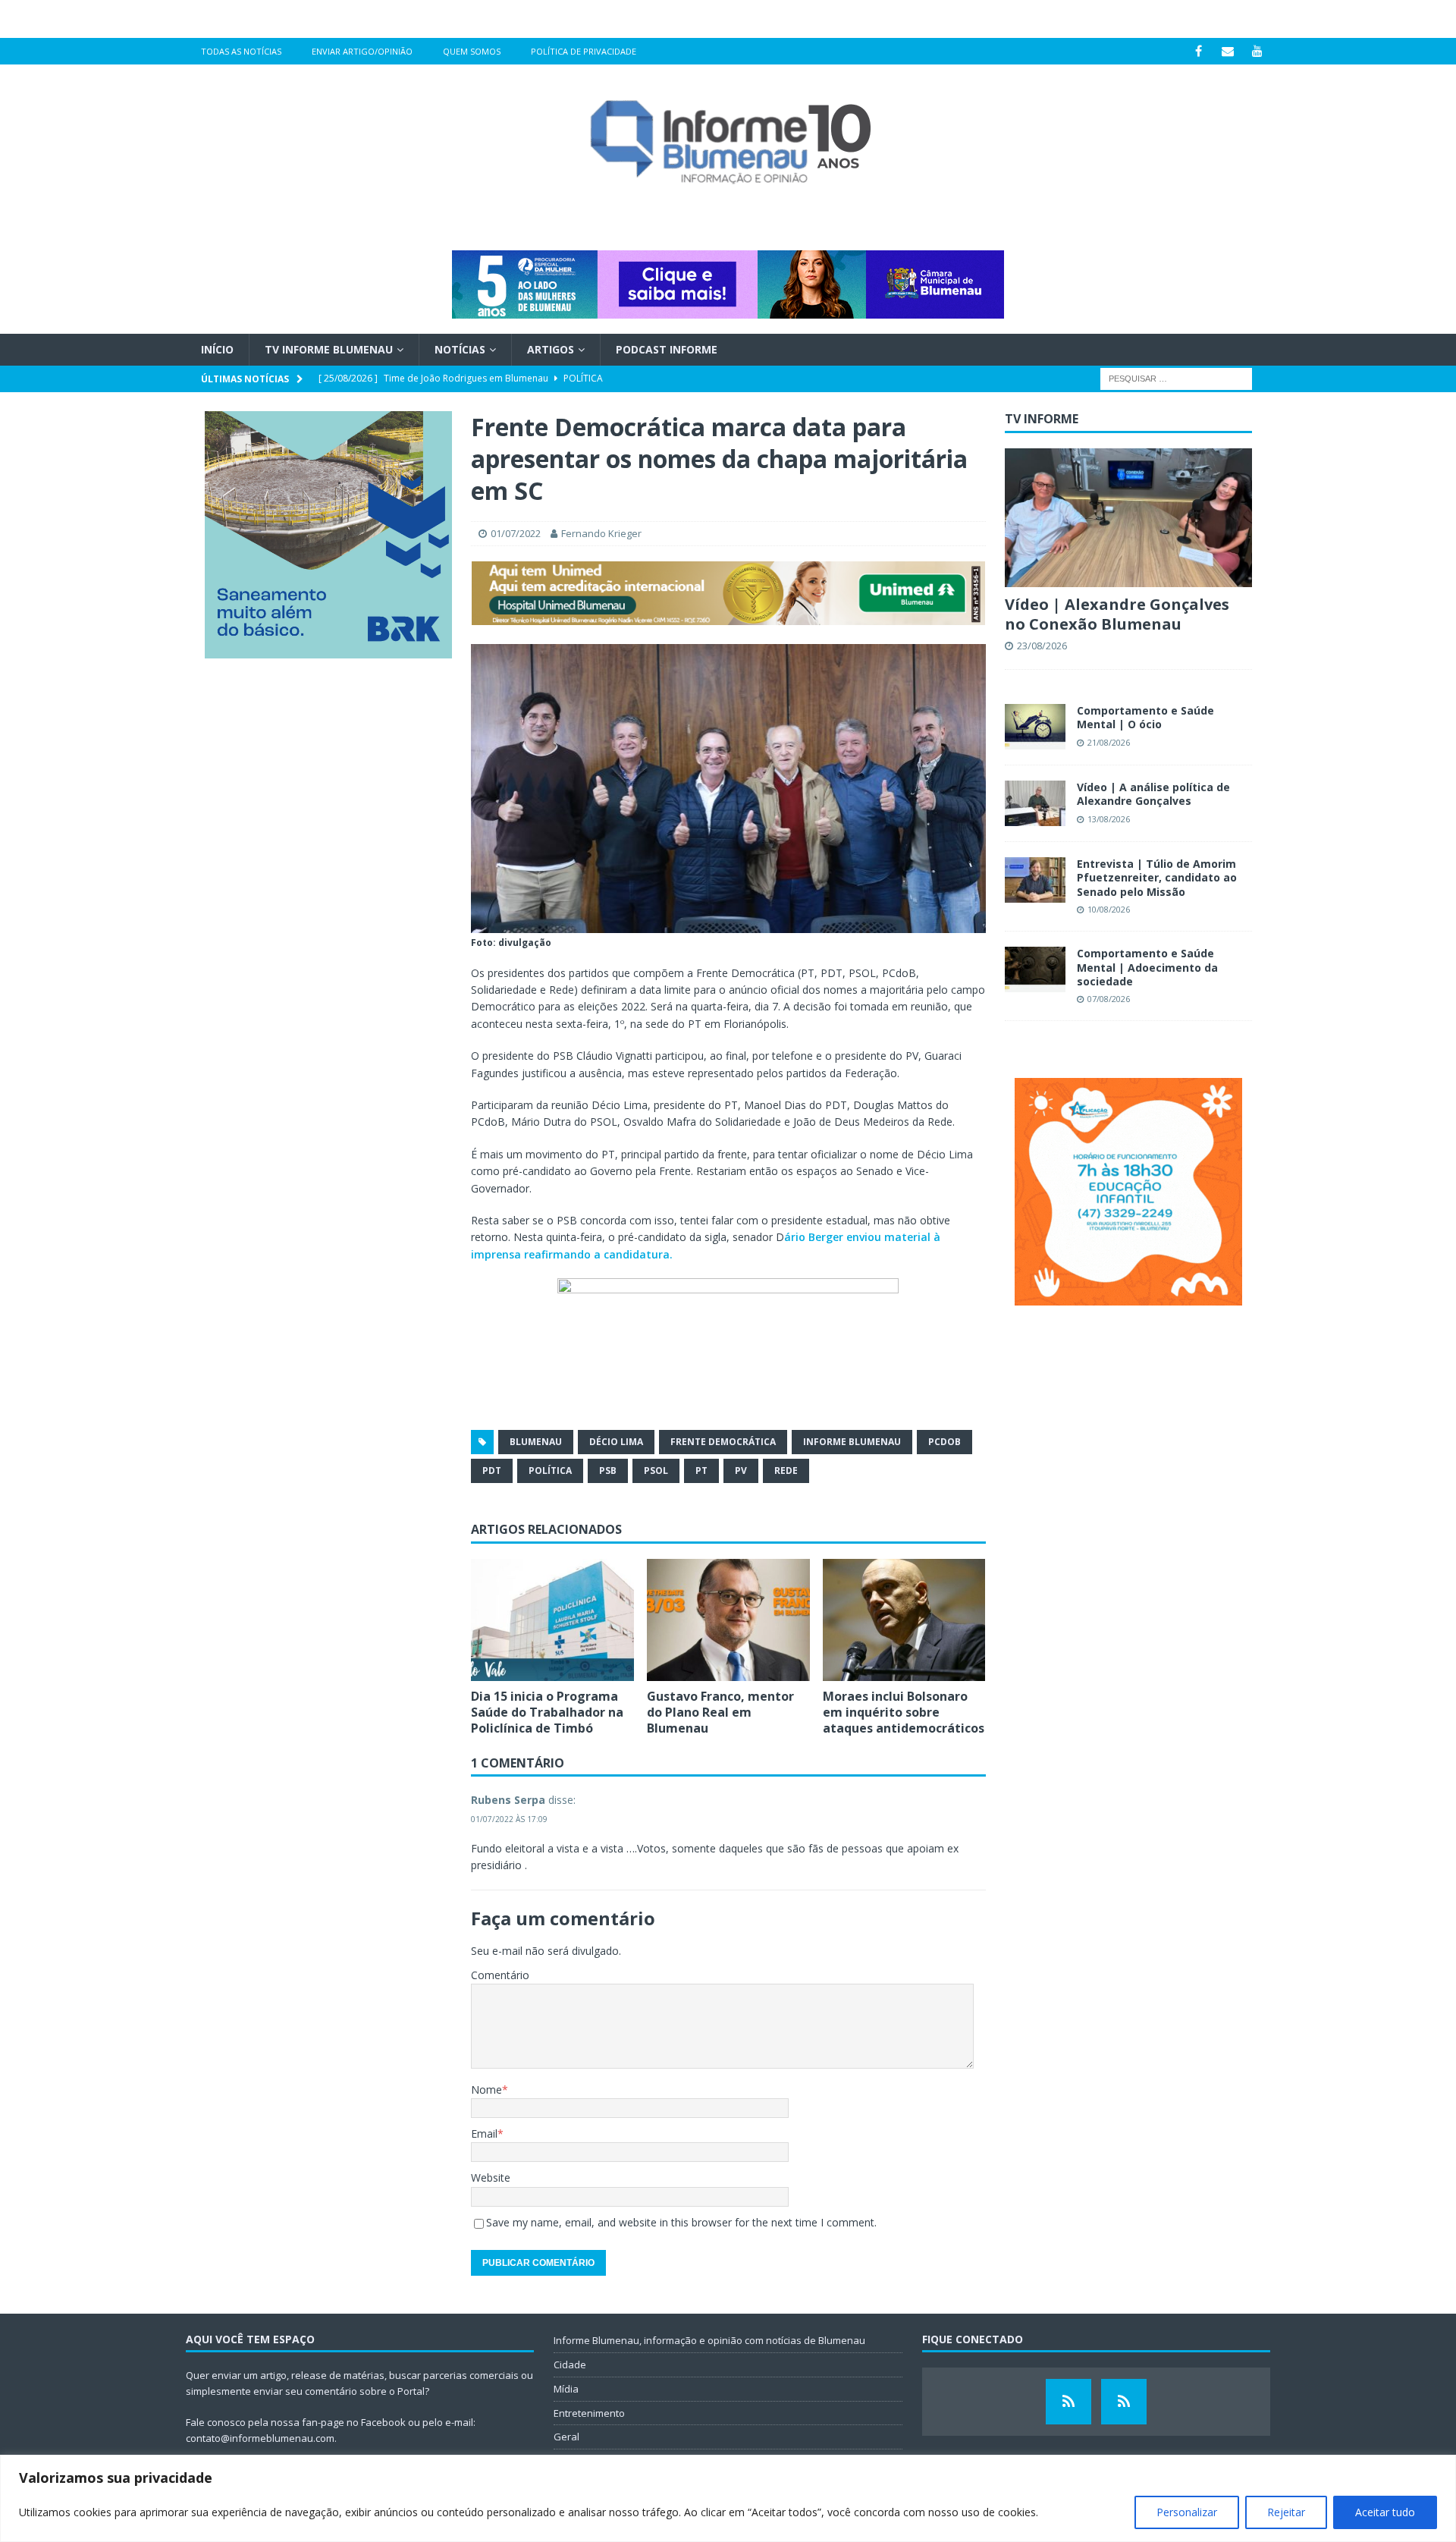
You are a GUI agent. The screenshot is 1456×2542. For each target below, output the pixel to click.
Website (491, 2178)
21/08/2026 (1109, 742)
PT (701, 1471)
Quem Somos (472, 51)
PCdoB (945, 1442)
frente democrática (723, 1442)
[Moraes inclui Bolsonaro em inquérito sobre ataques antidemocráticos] (904, 1620)
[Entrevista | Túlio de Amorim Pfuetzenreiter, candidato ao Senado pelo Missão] (1035, 880)
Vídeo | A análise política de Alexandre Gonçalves (1153, 794)
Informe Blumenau (852, 1442)
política (550, 1471)
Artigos (551, 349)
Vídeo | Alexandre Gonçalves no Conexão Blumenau (1117, 614)
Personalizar (1187, 2512)
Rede (786, 1471)
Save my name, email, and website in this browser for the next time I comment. (681, 2222)
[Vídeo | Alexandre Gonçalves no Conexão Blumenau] (1128, 518)
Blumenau (536, 1442)
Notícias (460, 349)
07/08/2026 (1109, 999)
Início (217, 349)
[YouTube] (1258, 51)
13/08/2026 (1109, 819)
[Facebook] (1199, 51)
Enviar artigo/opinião (362, 51)
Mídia (566, 2389)
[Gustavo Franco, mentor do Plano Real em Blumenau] (728, 1620)
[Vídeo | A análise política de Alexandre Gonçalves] (1035, 803)
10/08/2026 (1109, 909)
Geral (566, 2437)
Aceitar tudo (1385, 2512)
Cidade (570, 2364)
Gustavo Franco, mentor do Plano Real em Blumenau (720, 1712)
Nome (486, 2090)
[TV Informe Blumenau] (1068, 2402)
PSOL (656, 1471)
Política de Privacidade (584, 51)
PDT (492, 1471)
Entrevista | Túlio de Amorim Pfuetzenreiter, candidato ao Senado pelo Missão (1157, 877)
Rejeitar (1286, 2512)
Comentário (500, 1975)
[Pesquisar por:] (1176, 378)
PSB (608, 1471)
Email (484, 2134)
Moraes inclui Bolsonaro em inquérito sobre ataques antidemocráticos (904, 1712)
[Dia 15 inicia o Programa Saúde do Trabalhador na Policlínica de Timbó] (552, 1620)
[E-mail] (1228, 51)
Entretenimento (589, 2413)
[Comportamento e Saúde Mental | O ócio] (1035, 727)
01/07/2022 (516, 533)
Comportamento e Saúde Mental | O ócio (1145, 717)
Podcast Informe (667, 349)
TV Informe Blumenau (329, 349)
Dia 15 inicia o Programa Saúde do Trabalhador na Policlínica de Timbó (547, 1712)
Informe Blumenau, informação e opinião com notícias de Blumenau (709, 2340)
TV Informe (1042, 419)
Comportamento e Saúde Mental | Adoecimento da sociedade (1147, 967)
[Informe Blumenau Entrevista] (1124, 2402)
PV (741, 1471)
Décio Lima (616, 1442)
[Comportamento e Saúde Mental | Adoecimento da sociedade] (1035, 969)
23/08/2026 (1042, 646)
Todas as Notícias (241, 51)
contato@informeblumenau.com (260, 2438)
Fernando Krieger (601, 533)
